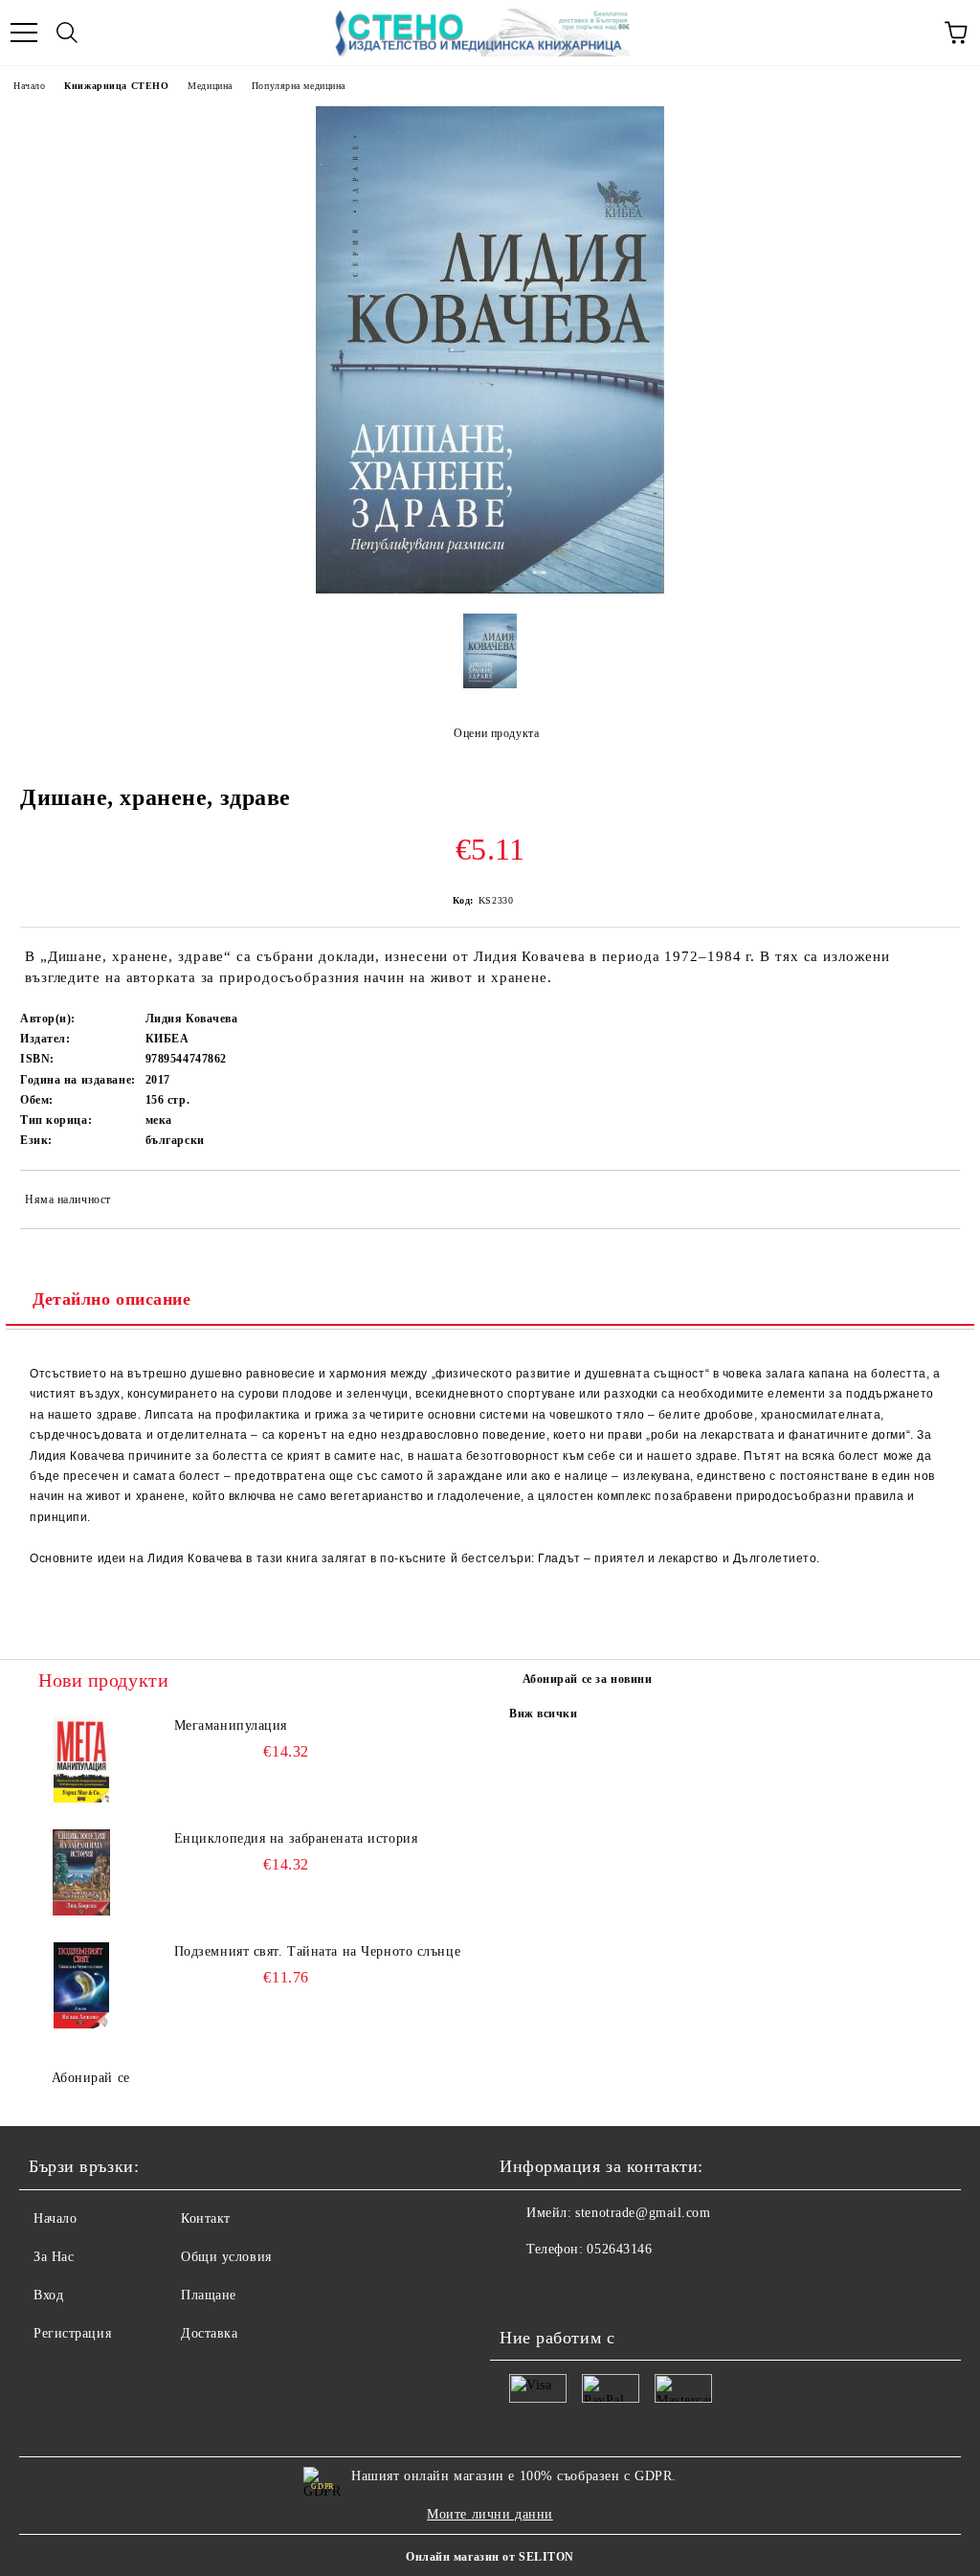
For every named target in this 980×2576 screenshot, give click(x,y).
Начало (29, 86)
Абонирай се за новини (588, 1679)
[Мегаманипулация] (81, 1759)
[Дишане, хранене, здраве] (490, 589)
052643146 (619, 2249)
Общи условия (226, 2257)
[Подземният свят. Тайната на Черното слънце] (81, 1985)
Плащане (209, 2295)
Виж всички (544, 1714)
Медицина (210, 86)
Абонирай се (91, 2078)
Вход (48, 2295)
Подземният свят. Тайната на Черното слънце (318, 1951)
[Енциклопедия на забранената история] (81, 1872)
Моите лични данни (490, 2514)
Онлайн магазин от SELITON (490, 2557)
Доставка (209, 2333)
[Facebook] (524, 2288)
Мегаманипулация (231, 1725)
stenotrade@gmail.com (643, 2213)
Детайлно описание (112, 1299)
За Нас (54, 2257)
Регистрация (72, 2333)
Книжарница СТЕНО (116, 86)
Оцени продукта (496, 733)
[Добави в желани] (933, 1202)
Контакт (206, 2218)
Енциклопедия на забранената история (296, 1838)
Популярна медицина (299, 86)
